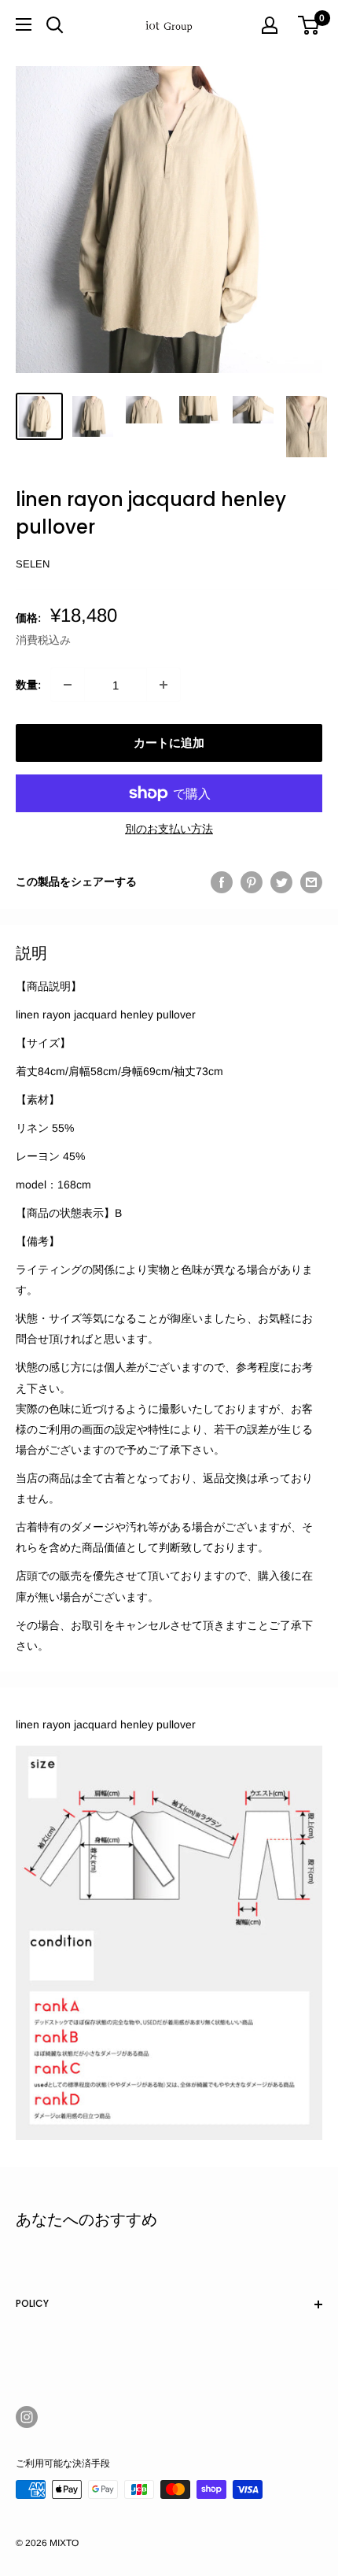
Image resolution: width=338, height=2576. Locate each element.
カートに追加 (169, 743)
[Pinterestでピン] (252, 881)
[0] (309, 25)
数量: (28, 685)
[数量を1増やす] (163, 685)
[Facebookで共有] (222, 881)
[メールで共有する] (311, 881)
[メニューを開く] (24, 24)
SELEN (33, 564)
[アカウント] (270, 25)
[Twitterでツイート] (281, 881)
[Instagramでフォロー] (27, 2417)
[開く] (55, 25)
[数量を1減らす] (68, 685)
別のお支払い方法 (169, 829)
